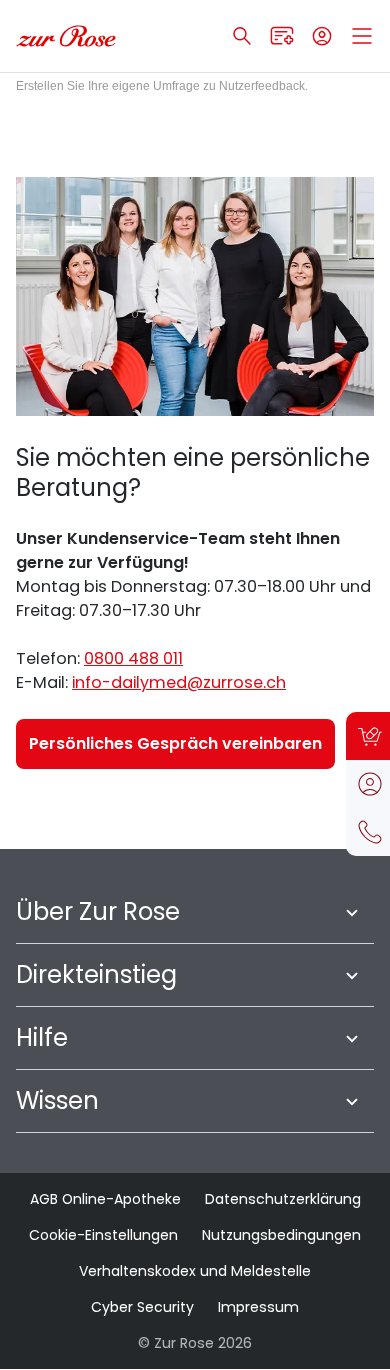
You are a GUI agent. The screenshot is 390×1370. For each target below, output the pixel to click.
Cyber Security (142, 1307)
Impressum (258, 1307)
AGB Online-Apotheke (105, 1199)
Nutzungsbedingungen (281, 1235)
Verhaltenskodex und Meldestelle (195, 1271)
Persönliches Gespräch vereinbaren (175, 743)
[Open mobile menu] (362, 36)
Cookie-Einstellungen (103, 1235)
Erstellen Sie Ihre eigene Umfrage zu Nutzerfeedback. (162, 86)
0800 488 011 (133, 658)
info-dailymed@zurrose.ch (179, 682)
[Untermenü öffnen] (352, 912)
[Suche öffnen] (242, 36)
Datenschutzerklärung (283, 1199)
